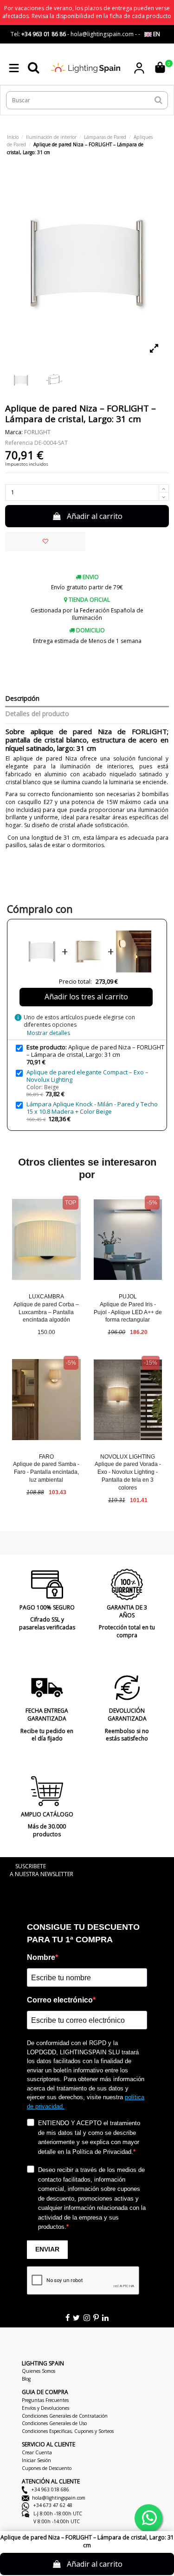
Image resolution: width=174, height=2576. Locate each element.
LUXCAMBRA (46, 1297)
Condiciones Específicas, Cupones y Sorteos (68, 2431)
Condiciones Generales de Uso (54, 2423)
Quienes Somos (39, 2371)
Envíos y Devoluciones (45, 2408)
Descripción (22, 699)
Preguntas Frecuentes (45, 2400)
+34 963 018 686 (50, 2489)
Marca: (14, 432)
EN (156, 34)
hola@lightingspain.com (59, 2498)
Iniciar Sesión (36, 2460)
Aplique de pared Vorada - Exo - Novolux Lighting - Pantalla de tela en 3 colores (128, 1476)
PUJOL (128, 1297)
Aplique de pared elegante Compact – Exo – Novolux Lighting (87, 1076)
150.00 (46, 1332)
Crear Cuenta (37, 2452)
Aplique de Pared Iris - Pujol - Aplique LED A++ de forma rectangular (128, 1312)
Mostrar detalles (48, 1033)
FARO (46, 1457)
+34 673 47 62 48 (52, 2505)
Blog (26, 2379)
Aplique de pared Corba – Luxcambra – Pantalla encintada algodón (46, 1312)
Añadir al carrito (95, 516)
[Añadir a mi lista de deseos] (45, 542)
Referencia (19, 443)
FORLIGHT (37, 432)
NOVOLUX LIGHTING (128, 1457)
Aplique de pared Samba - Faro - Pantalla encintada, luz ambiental (46, 1472)
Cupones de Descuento (47, 2468)
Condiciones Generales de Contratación (65, 2416)
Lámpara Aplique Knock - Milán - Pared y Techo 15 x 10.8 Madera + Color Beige (92, 1108)
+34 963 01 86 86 (44, 34)
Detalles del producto (37, 714)
